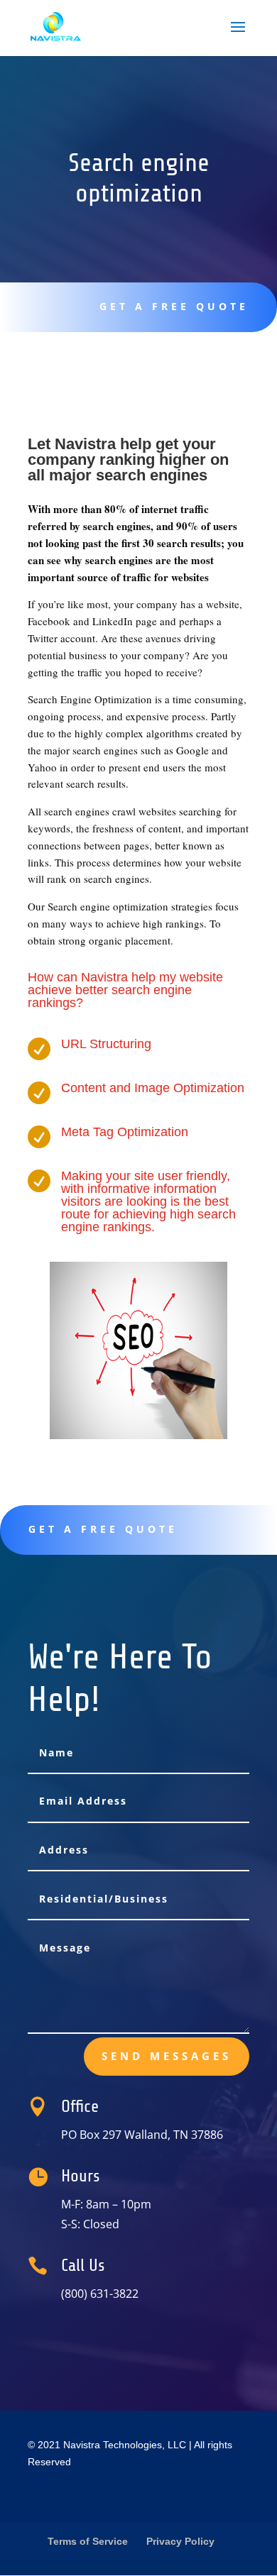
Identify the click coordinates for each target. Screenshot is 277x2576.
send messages (167, 2056)
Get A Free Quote (174, 306)
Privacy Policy (180, 2541)
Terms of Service (88, 2541)
